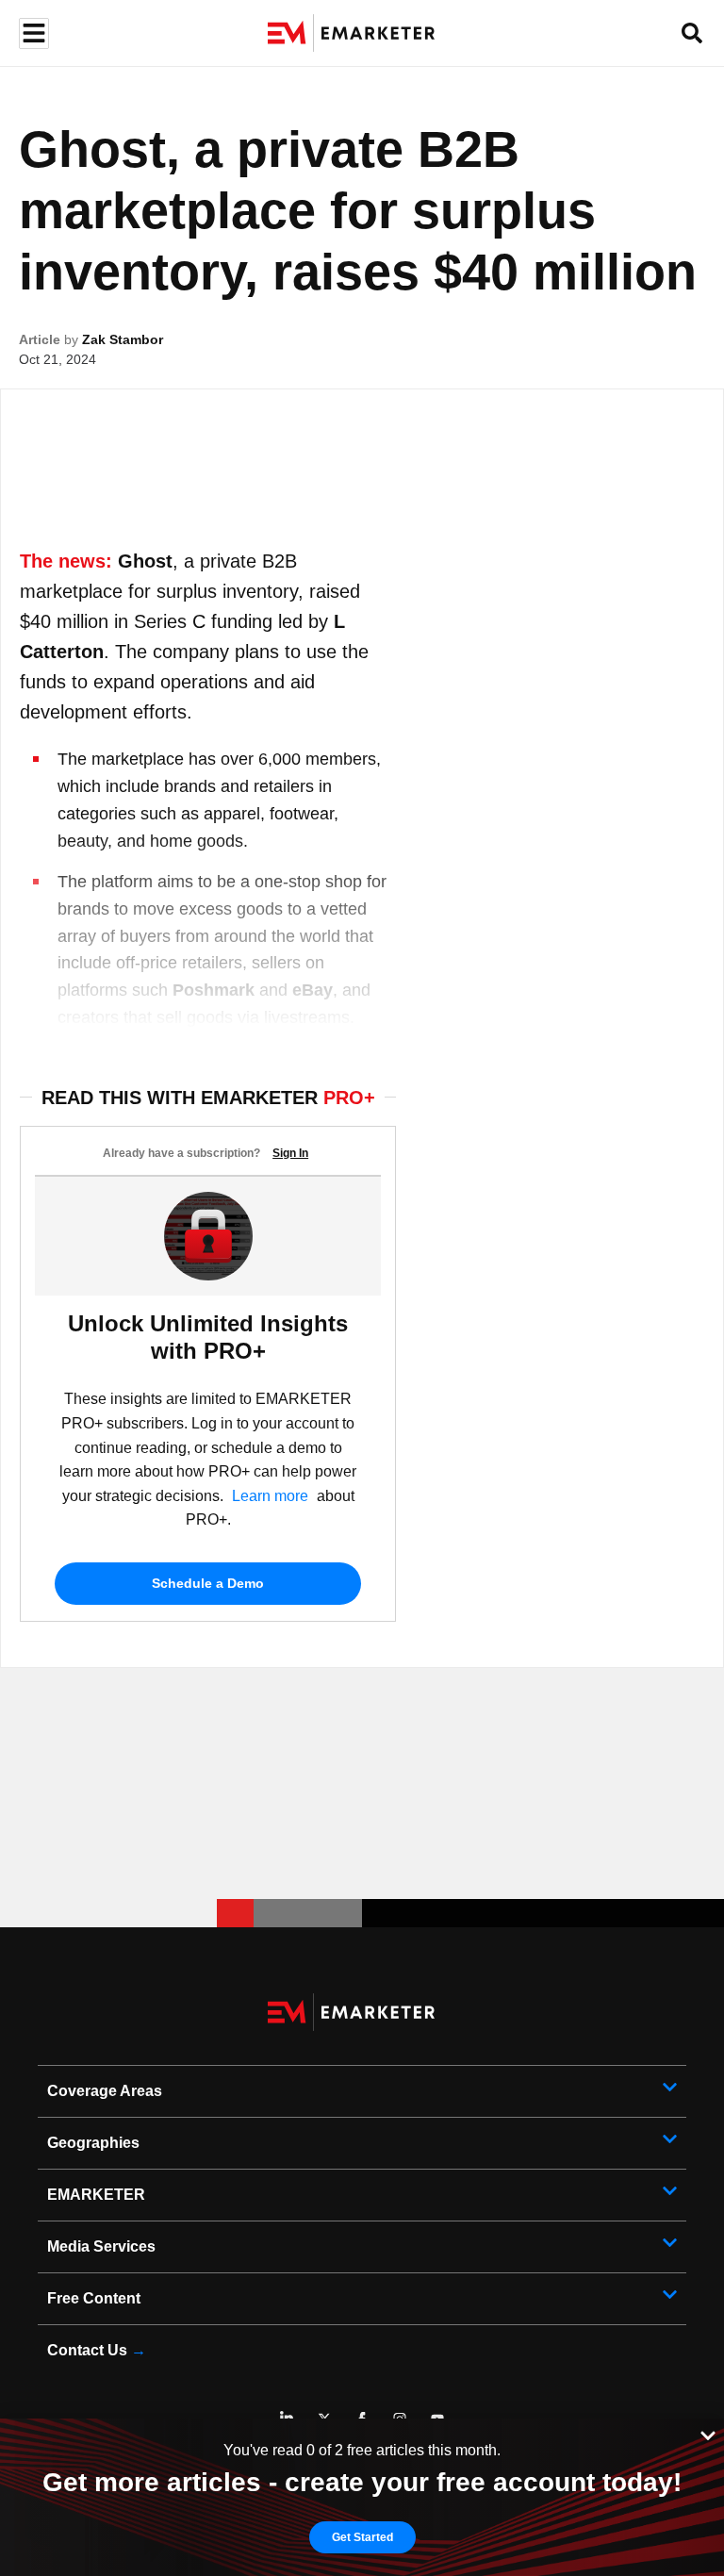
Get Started (362, 2537)
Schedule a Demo (208, 1583)
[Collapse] (708, 2434)
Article (40, 339)
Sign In (290, 1153)
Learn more (270, 1496)
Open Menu (32, 33)
